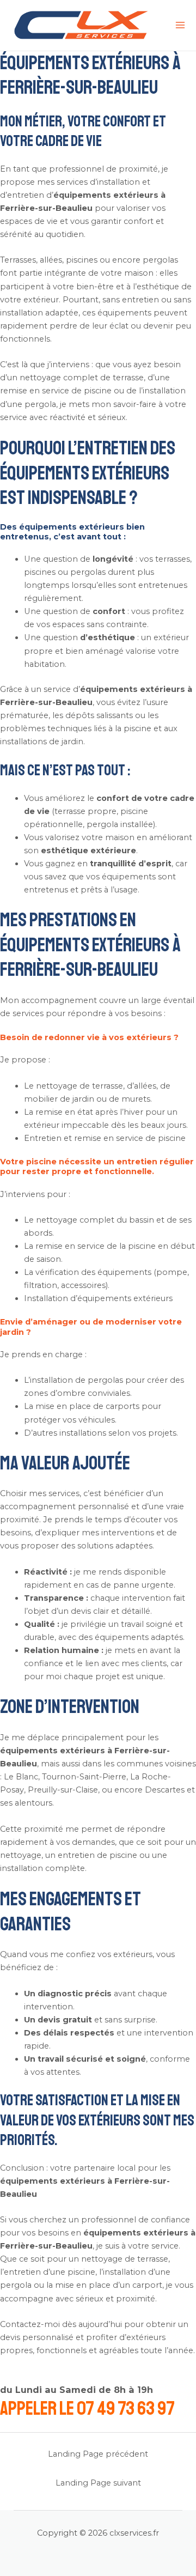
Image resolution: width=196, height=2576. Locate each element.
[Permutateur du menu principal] (180, 25)
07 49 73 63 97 (126, 2409)
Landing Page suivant (98, 2483)
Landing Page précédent (98, 2454)
